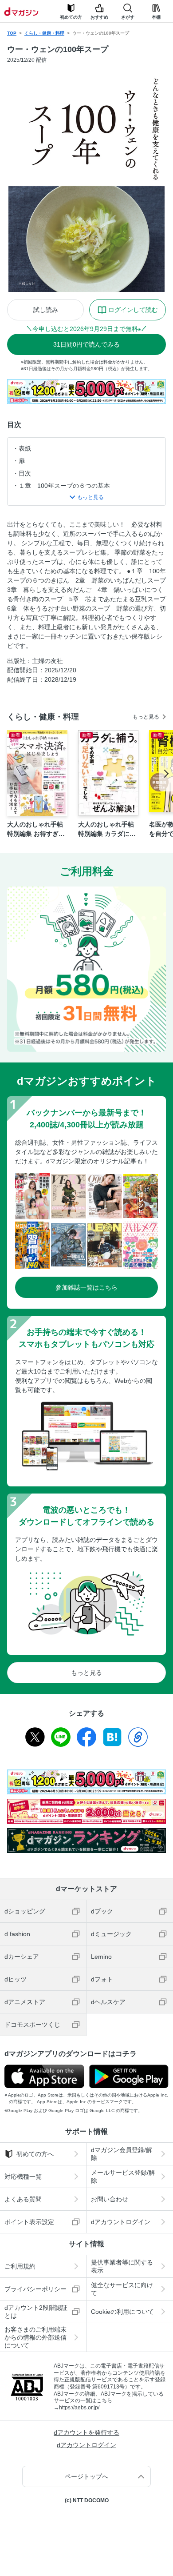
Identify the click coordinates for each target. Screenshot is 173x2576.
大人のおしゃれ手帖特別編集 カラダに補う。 (107, 830)
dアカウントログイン (121, 2222)
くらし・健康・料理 (44, 33)
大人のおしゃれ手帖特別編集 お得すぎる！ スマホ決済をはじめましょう (36, 830)
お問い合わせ (110, 2199)
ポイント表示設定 (29, 2222)
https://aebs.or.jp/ (79, 2408)
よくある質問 (23, 2199)
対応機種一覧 (23, 2177)
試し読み (46, 310)
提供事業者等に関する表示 (122, 2266)
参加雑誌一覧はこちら (86, 1287)
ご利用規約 (20, 2266)
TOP (12, 33)
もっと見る (146, 717)
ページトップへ (86, 2476)
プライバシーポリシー (35, 2289)
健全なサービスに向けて (122, 2289)
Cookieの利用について (122, 2312)
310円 (86, 344)
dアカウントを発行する (86, 2432)
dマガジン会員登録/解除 (122, 2154)
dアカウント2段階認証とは (36, 2312)
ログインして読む (133, 310)
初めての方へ (35, 2154)
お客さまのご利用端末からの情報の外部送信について (35, 2337)
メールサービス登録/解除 (123, 2177)
